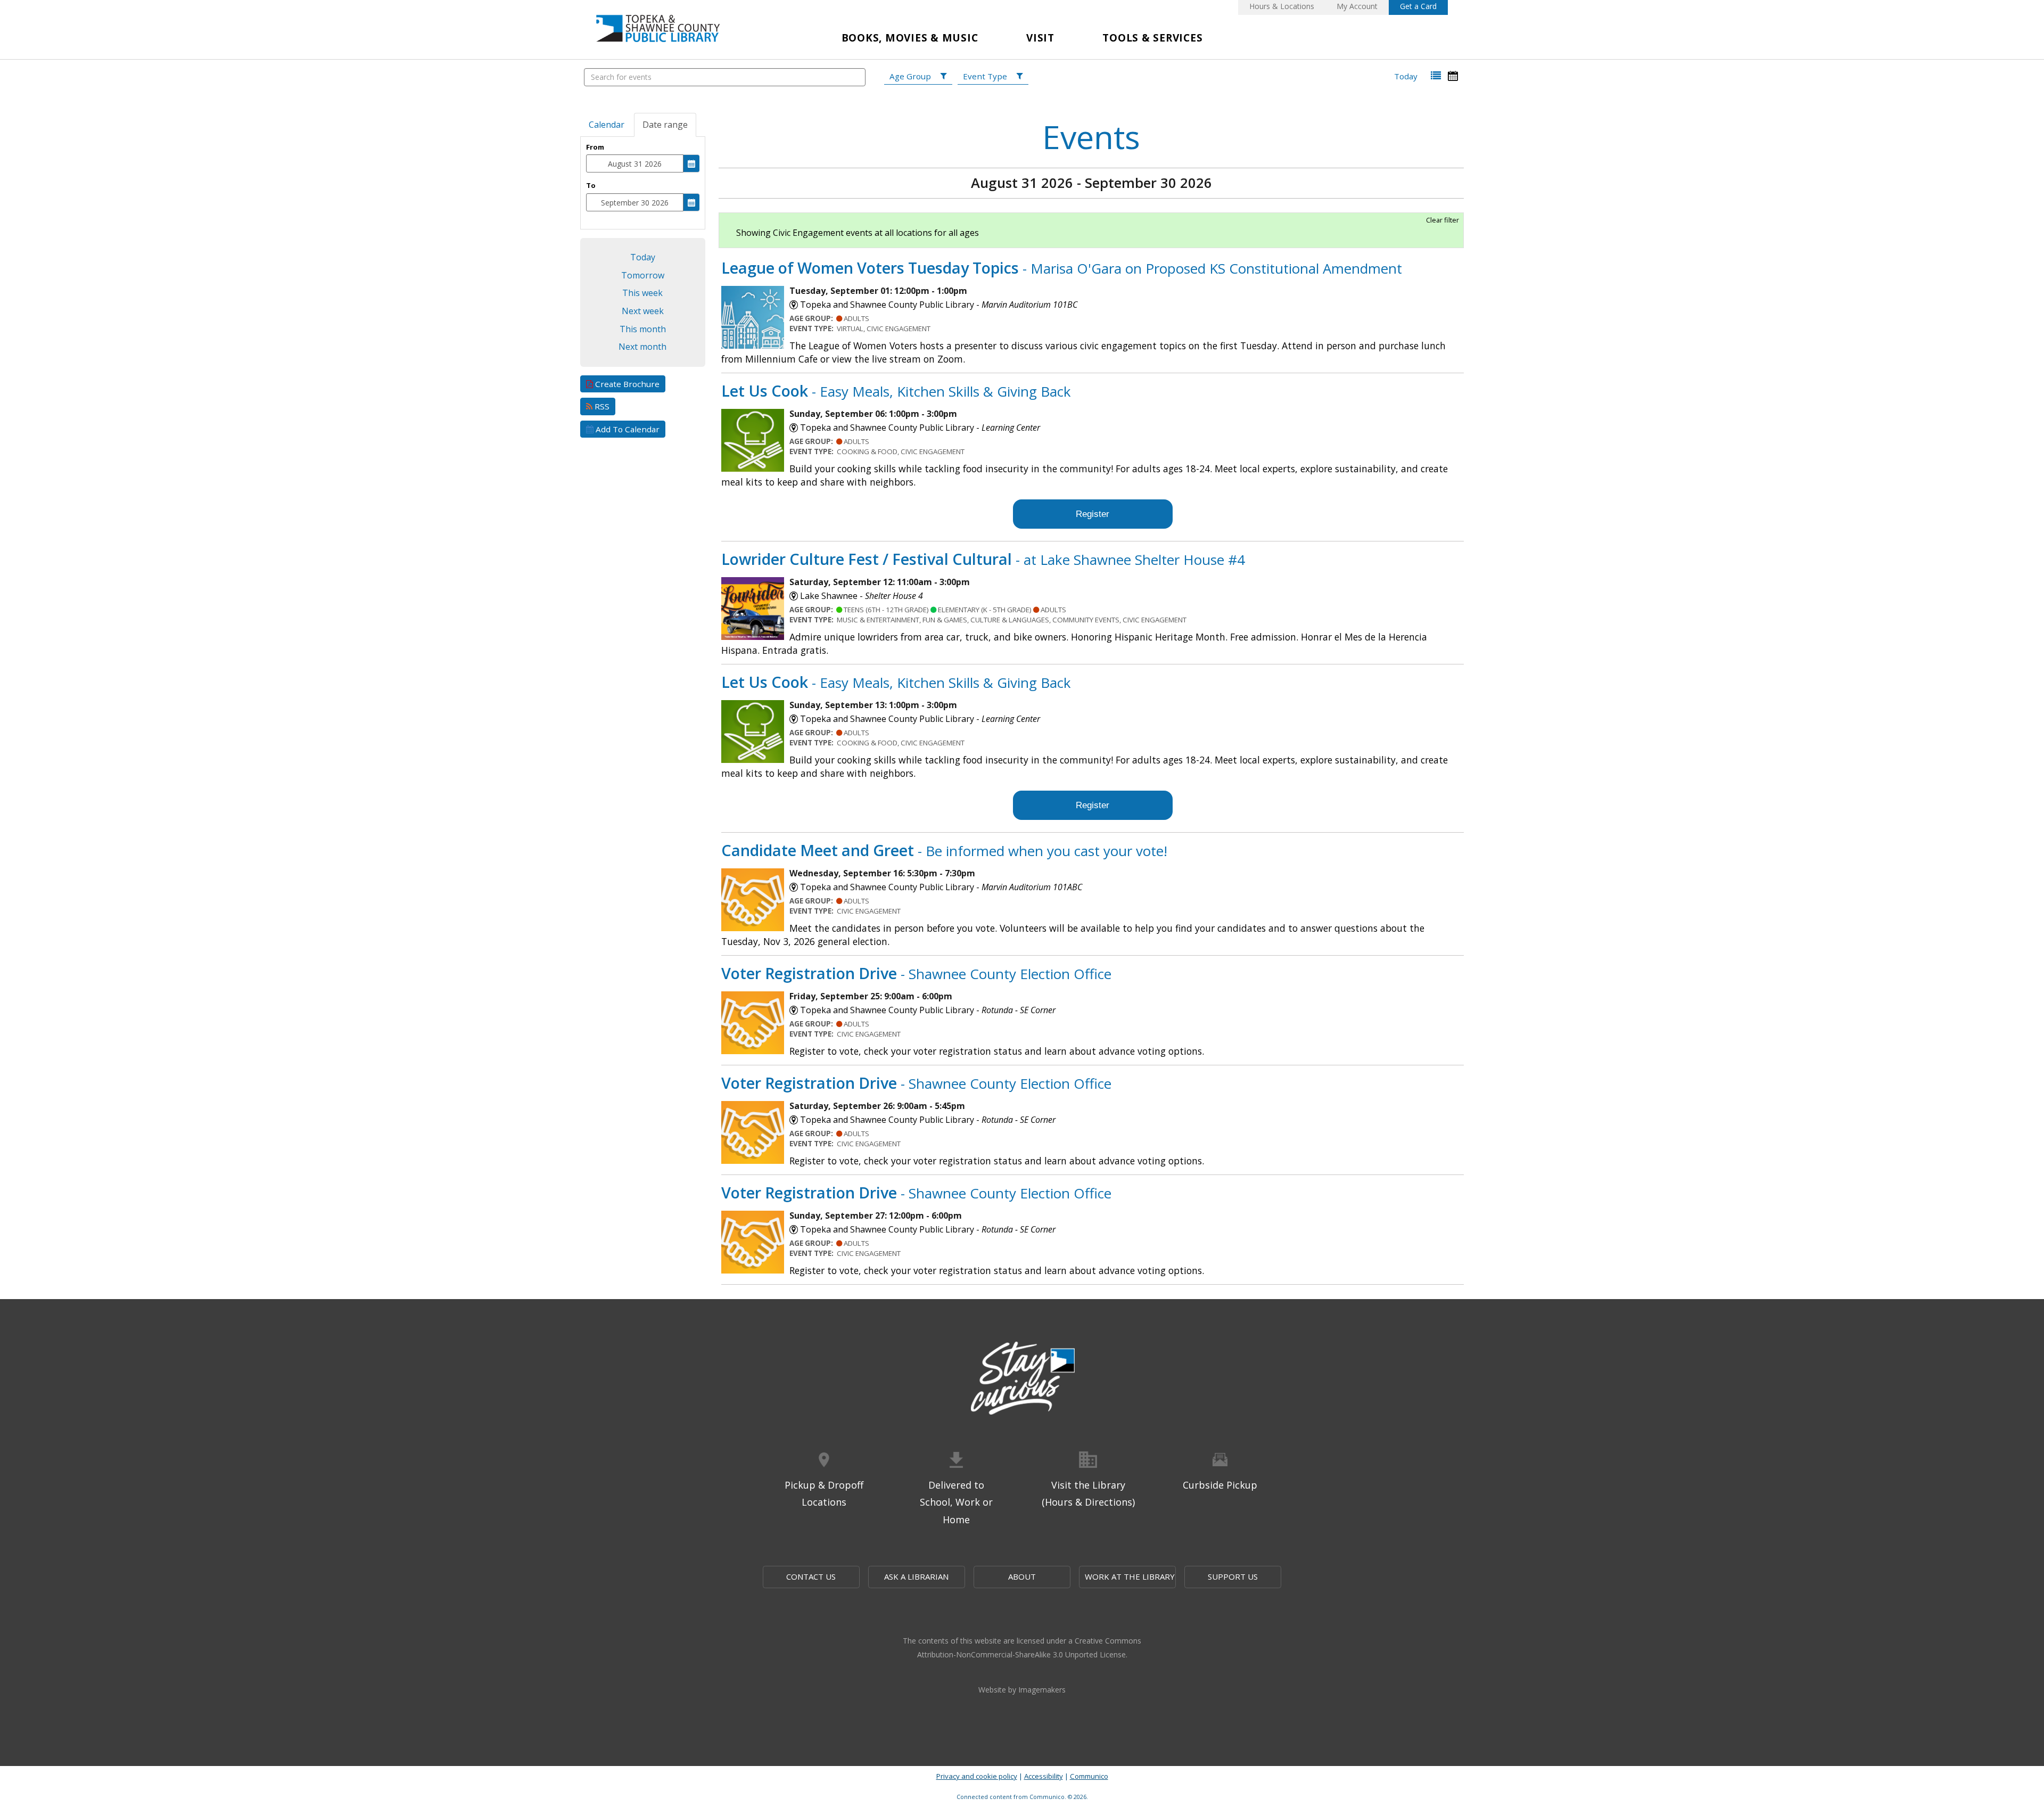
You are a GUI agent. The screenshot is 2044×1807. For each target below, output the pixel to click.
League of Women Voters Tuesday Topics (1062, 268)
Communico (1089, 1776)
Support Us (1233, 1576)
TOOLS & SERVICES (1152, 38)
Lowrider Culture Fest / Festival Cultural (983, 559)
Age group (910, 76)
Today (1406, 76)
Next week (643, 311)
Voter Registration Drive (916, 973)
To (591, 185)
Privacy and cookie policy (977, 1776)
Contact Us (811, 1576)
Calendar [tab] (607, 125)
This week (642, 293)
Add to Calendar (627, 429)
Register (1093, 514)
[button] (1436, 76)
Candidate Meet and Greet (944, 850)
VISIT (1040, 38)
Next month (642, 347)
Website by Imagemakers (1022, 1690)
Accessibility (1044, 1776)
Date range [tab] (665, 125)
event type (985, 76)
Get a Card (1418, 6)
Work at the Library (1130, 1576)
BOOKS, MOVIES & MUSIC (910, 38)
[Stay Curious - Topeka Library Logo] (1022, 1379)
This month (643, 329)
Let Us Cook (896, 391)
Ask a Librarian (916, 1576)
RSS (601, 406)
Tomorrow (643, 275)
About (1022, 1576)
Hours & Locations (1282, 6)
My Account (1357, 6)
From (595, 147)
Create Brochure (626, 384)
